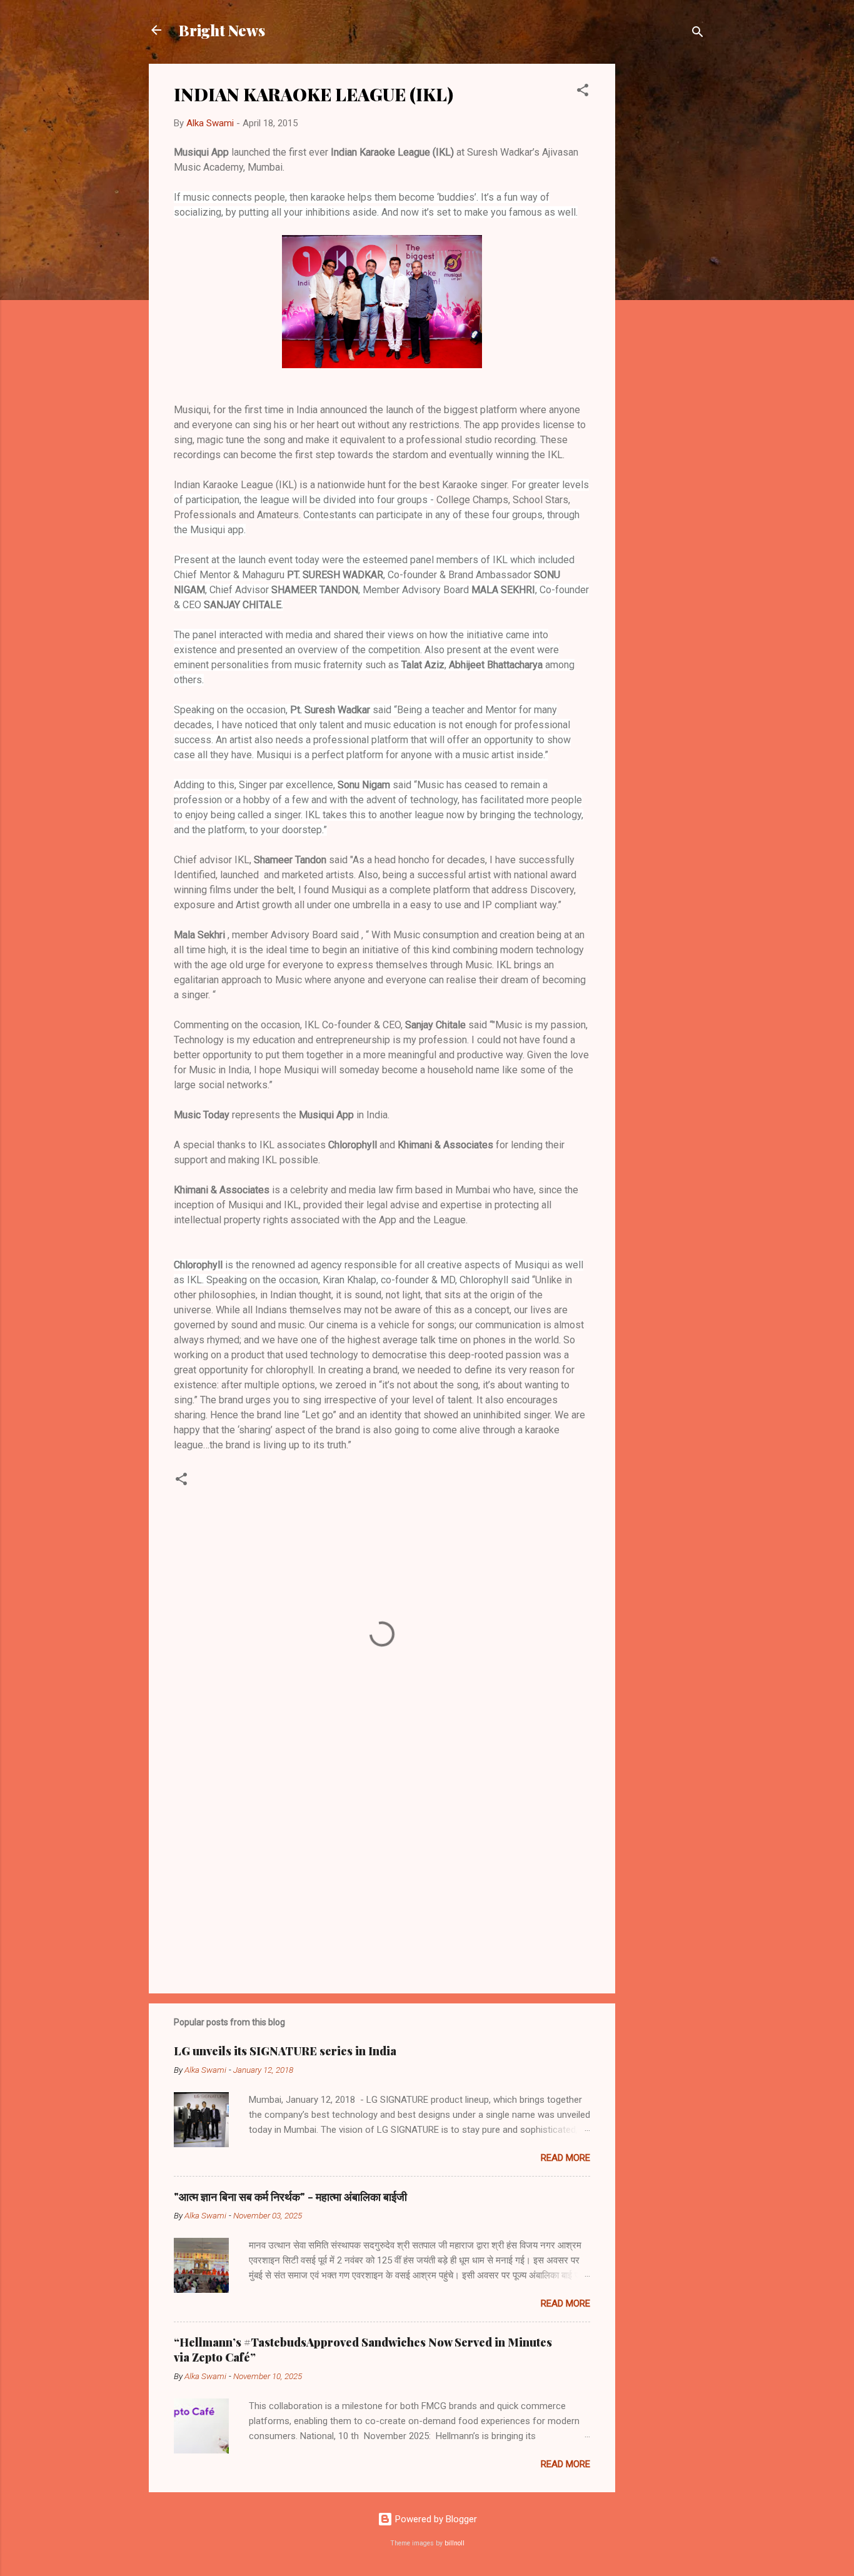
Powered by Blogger (435, 2519)
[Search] (698, 34)
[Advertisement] (665, 251)
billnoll (455, 2543)
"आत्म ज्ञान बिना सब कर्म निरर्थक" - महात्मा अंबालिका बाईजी (290, 2197)
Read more (565, 2158)
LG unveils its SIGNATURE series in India (285, 2051)
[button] (583, 92)
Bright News (222, 30)
